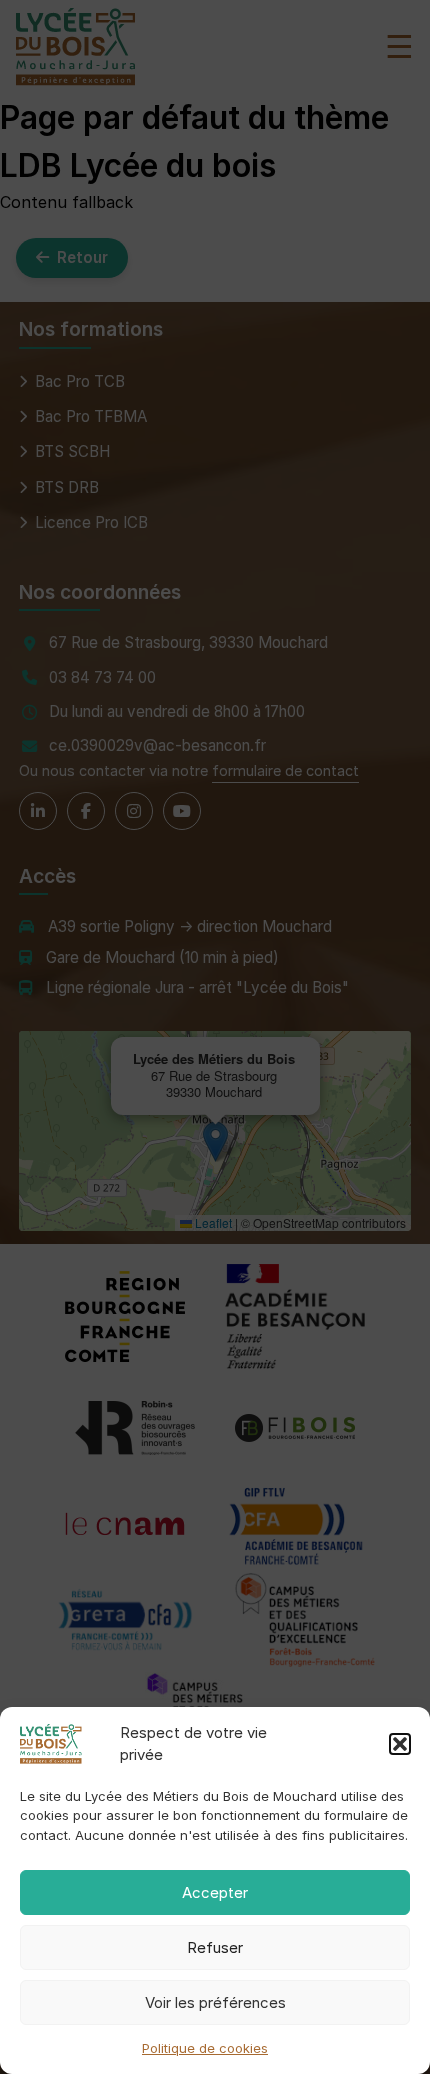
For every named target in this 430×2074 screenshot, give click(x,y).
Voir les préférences (215, 2002)
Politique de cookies (205, 2048)
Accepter (215, 1892)
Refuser (215, 1947)
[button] (400, 1744)
